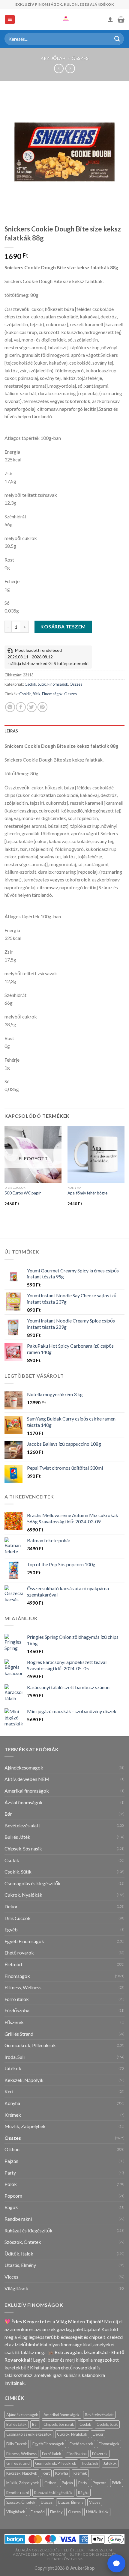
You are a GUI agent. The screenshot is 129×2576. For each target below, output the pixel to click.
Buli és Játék (17, 1837)
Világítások (16, 2288)
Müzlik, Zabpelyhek (25, 2126)
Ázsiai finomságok (24, 1802)
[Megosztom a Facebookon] (21, 707)
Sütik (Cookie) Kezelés (93, 2554)
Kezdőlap (53, 58)
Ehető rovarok (19, 1953)
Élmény (56, 2512)
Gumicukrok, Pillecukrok (30, 2045)
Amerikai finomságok (27, 1791)
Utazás (47, 2502)
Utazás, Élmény (20, 2265)
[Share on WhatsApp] (10, 707)
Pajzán (11, 2161)
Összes (80, 58)
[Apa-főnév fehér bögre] (96, 1154)
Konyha (12, 2103)
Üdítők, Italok (19, 2254)
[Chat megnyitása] (116, 2563)
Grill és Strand (19, 2034)
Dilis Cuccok (18, 1918)
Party (10, 2173)
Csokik (12, 1860)
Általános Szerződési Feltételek (49, 2550)
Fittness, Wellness (23, 1987)
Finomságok (58, 684)
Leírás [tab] (11, 731)
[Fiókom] (110, 19)
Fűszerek (14, 2022)
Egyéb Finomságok (24, 1941)
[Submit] (117, 39)
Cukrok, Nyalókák (23, 1895)
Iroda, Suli (15, 2057)
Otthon (12, 2149)
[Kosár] (121, 19)
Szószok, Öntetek (23, 2242)
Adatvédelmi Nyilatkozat (39, 2554)
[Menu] (10, 20)
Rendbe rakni (18, 2219)
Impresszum (100, 2550)
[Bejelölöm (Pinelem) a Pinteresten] (42, 707)
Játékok (13, 2068)
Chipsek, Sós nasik (23, 1849)
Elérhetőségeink (65, 2559)
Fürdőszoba (17, 2010)
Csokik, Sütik (35, 684)
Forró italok (17, 1999)
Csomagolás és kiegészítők (33, 1883)
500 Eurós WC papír (23, 1193)
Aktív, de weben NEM (27, 1779)
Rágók (11, 2207)
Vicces (11, 2277)
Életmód (13, 1964)
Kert (9, 2091)
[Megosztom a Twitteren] (32, 707)
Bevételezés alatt (22, 1825)
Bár (8, 1814)
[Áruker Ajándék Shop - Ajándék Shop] (64, 19)
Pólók (11, 2184)
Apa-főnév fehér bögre (87, 1193)
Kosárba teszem (63, 626)
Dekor (11, 1906)
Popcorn (13, 2196)
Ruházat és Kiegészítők (28, 2230)
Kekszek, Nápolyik (24, 2080)
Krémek (13, 2115)
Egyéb (11, 1929)
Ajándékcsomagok (24, 1768)
